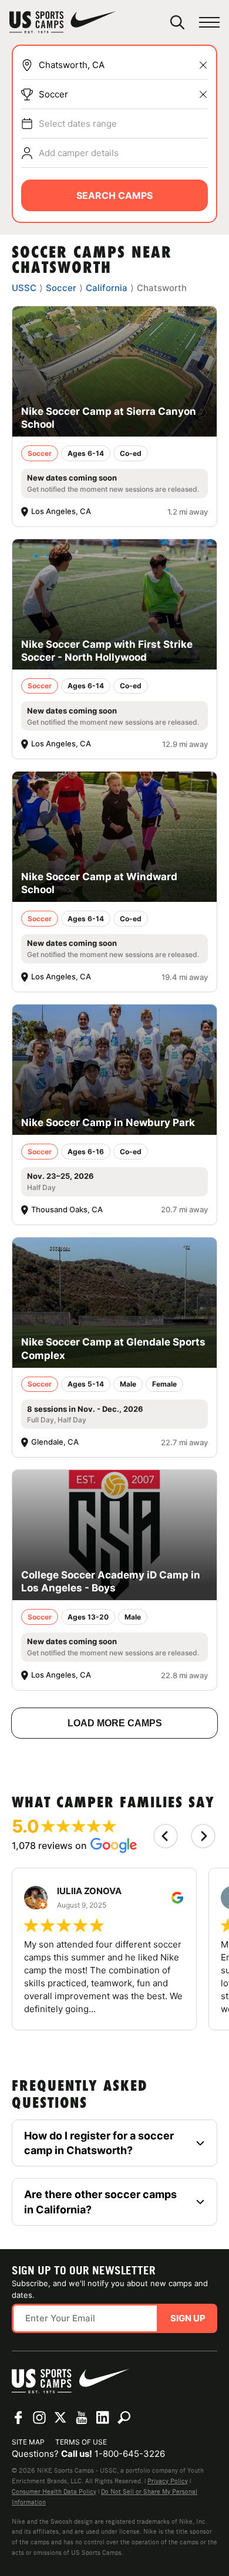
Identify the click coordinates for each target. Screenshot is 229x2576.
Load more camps (115, 1723)
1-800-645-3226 (130, 2454)
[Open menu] (209, 23)
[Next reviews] (203, 1836)
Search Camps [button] (114, 195)
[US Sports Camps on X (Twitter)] (60, 2418)
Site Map (28, 2442)
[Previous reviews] (166, 1836)
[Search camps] (124, 2418)
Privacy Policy (168, 2481)
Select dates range (78, 124)
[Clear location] (203, 65)
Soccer (53, 94)
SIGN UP (188, 2318)
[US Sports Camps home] (63, 22)
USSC (24, 288)
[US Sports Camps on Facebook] (18, 2418)
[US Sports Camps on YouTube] (82, 2418)
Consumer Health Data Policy (54, 2492)
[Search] (177, 22)
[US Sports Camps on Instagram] (39, 2418)
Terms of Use (81, 2442)
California (107, 288)
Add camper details (79, 153)
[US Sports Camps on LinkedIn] (103, 2418)
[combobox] (123, 65)
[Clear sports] (203, 94)
